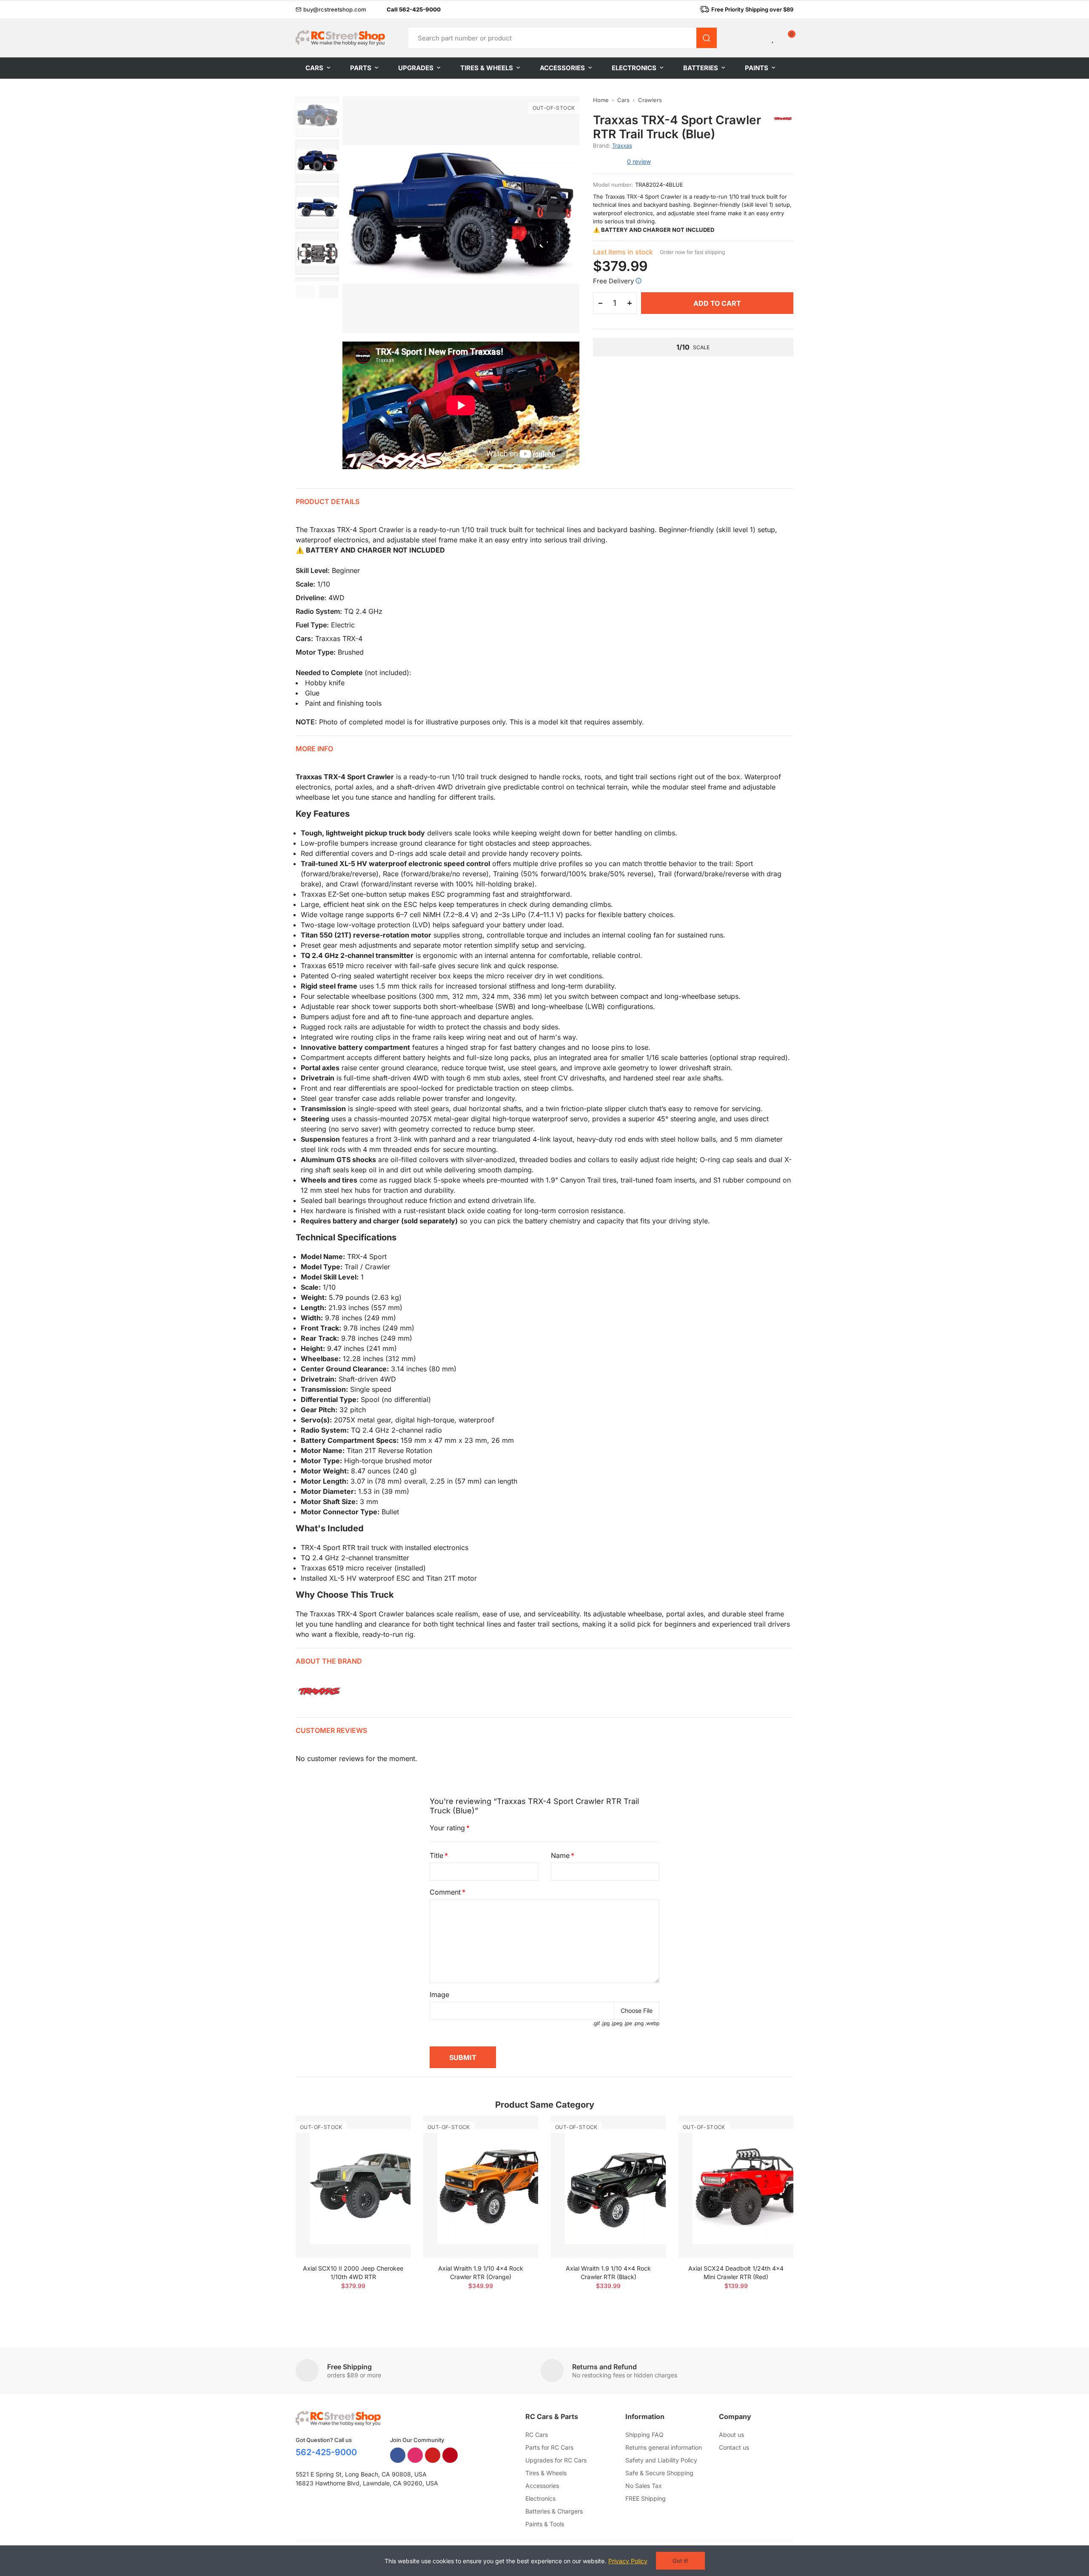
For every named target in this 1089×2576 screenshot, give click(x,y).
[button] (331, 9)
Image (439, 1995)
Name (560, 1855)
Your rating (447, 1828)
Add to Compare (389, 2130)
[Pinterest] (450, 2455)
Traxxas (622, 145)
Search (707, 38)
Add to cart (717, 303)
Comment (445, 1892)
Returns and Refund (604, 2367)
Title (436, 1855)
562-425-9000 (326, 2452)
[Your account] (759, 38)
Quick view (389, 2147)
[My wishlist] (773, 38)
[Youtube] (433, 2455)
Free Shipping (349, 2367)
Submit (463, 2057)
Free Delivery (613, 281)
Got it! (680, 2561)
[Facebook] (398, 2455)
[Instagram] (415, 2455)
